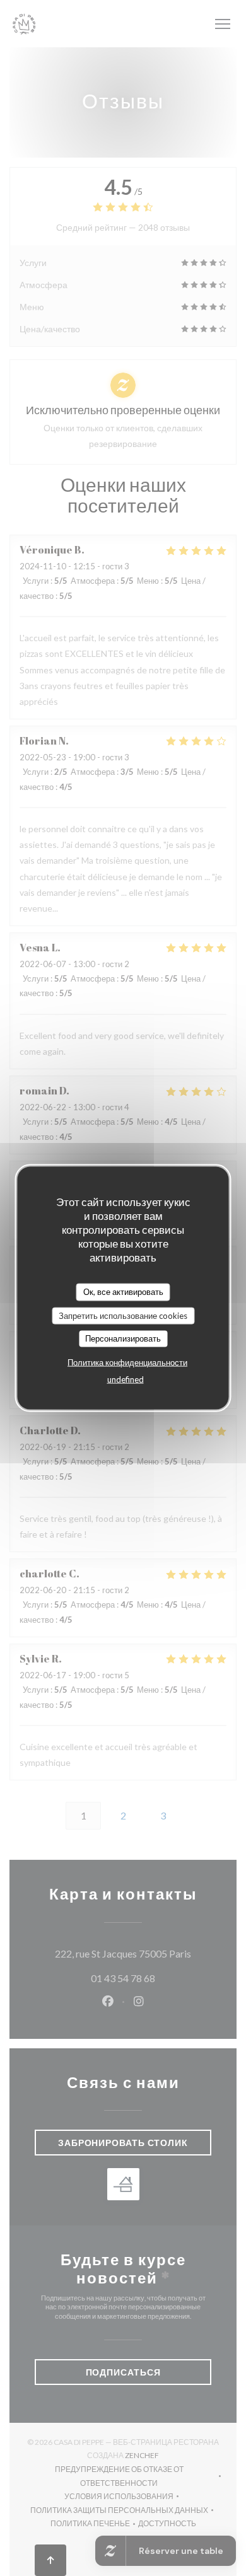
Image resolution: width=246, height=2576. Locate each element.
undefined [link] (126, 1379)
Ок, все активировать (123, 1292)
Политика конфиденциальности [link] (127, 1362)
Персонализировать (123, 1338)
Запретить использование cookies (123, 1315)
